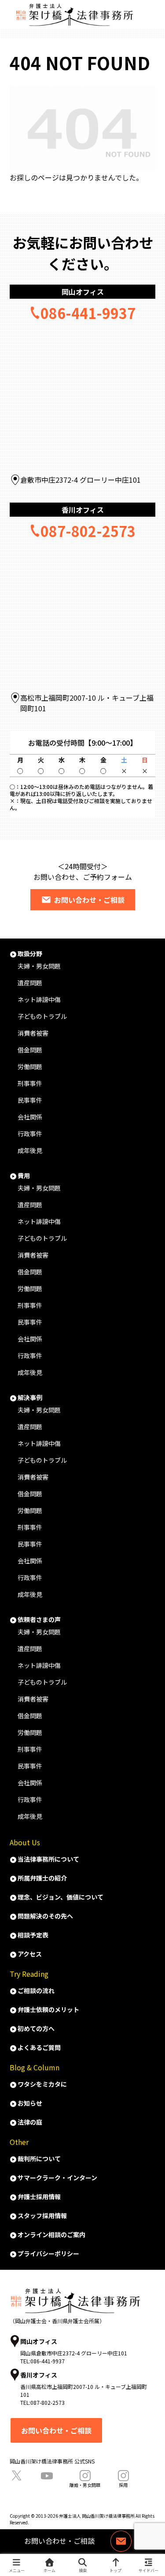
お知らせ (30, 2103)
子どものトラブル (42, 1016)
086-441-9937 (88, 313)
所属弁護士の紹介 (42, 1878)
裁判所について (39, 2159)
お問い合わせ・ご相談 (89, 900)
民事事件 (30, 1100)
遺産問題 (30, 983)
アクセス (30, 1954)
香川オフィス (83, 510)
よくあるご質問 (39, 2047)
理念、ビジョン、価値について (60, 1897)
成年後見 (30, 1150)
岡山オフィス (83, 292)
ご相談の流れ (36, 1990)
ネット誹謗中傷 (39, 999)
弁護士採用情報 (39, 2197)
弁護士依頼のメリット (48, 2009)
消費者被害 (33, 1033)
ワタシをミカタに (42, 2084)
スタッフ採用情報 (42, 2216)
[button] (146, 1358)
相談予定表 (33, 1935)
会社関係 (30, 1117)
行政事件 (30, 1134)
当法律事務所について (48, 1859)
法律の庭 (30, 2122)
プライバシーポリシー (48, 2253)
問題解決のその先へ (45, 1916)
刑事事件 (30, 1083)
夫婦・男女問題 (39, 966)
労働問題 (30, 1066)
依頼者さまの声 (39, 1619)
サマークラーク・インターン (57, 2178)
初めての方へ (36, 2028)
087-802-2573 (88, 531)
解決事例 (30, 1397)
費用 (24, 1175)
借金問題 (30, 1050)
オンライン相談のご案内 (51, 2234)
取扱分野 (30, 954)
